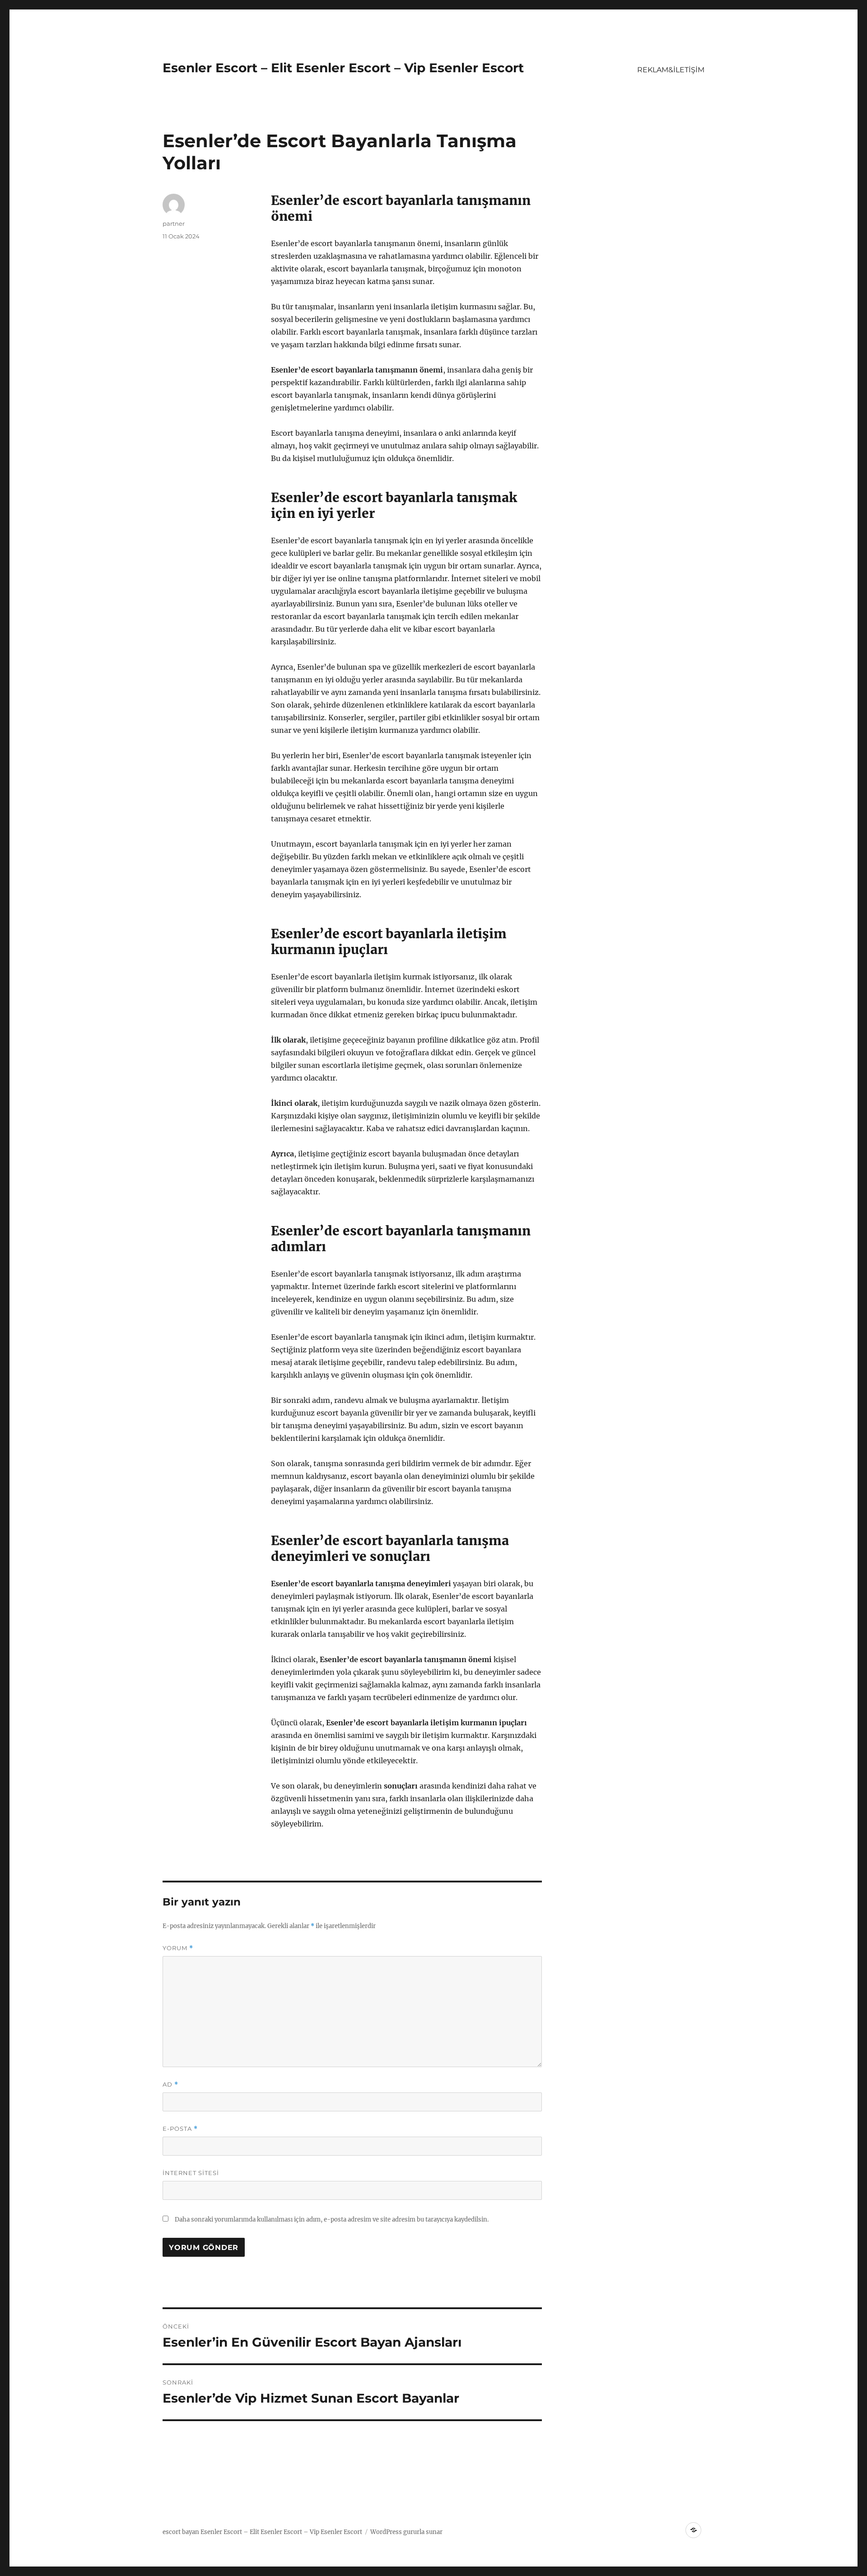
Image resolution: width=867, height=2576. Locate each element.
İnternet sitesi (191, 2173)
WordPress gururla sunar (406, 2532)
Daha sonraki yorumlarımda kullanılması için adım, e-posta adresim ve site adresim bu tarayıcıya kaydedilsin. (332, 2220)
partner (174, 224)
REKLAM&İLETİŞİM (671, 70)
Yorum (178, 1948)
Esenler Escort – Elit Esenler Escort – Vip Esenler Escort (343, 68)
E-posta (180, 2129)
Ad (170, 2085)
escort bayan (181, 2532)
